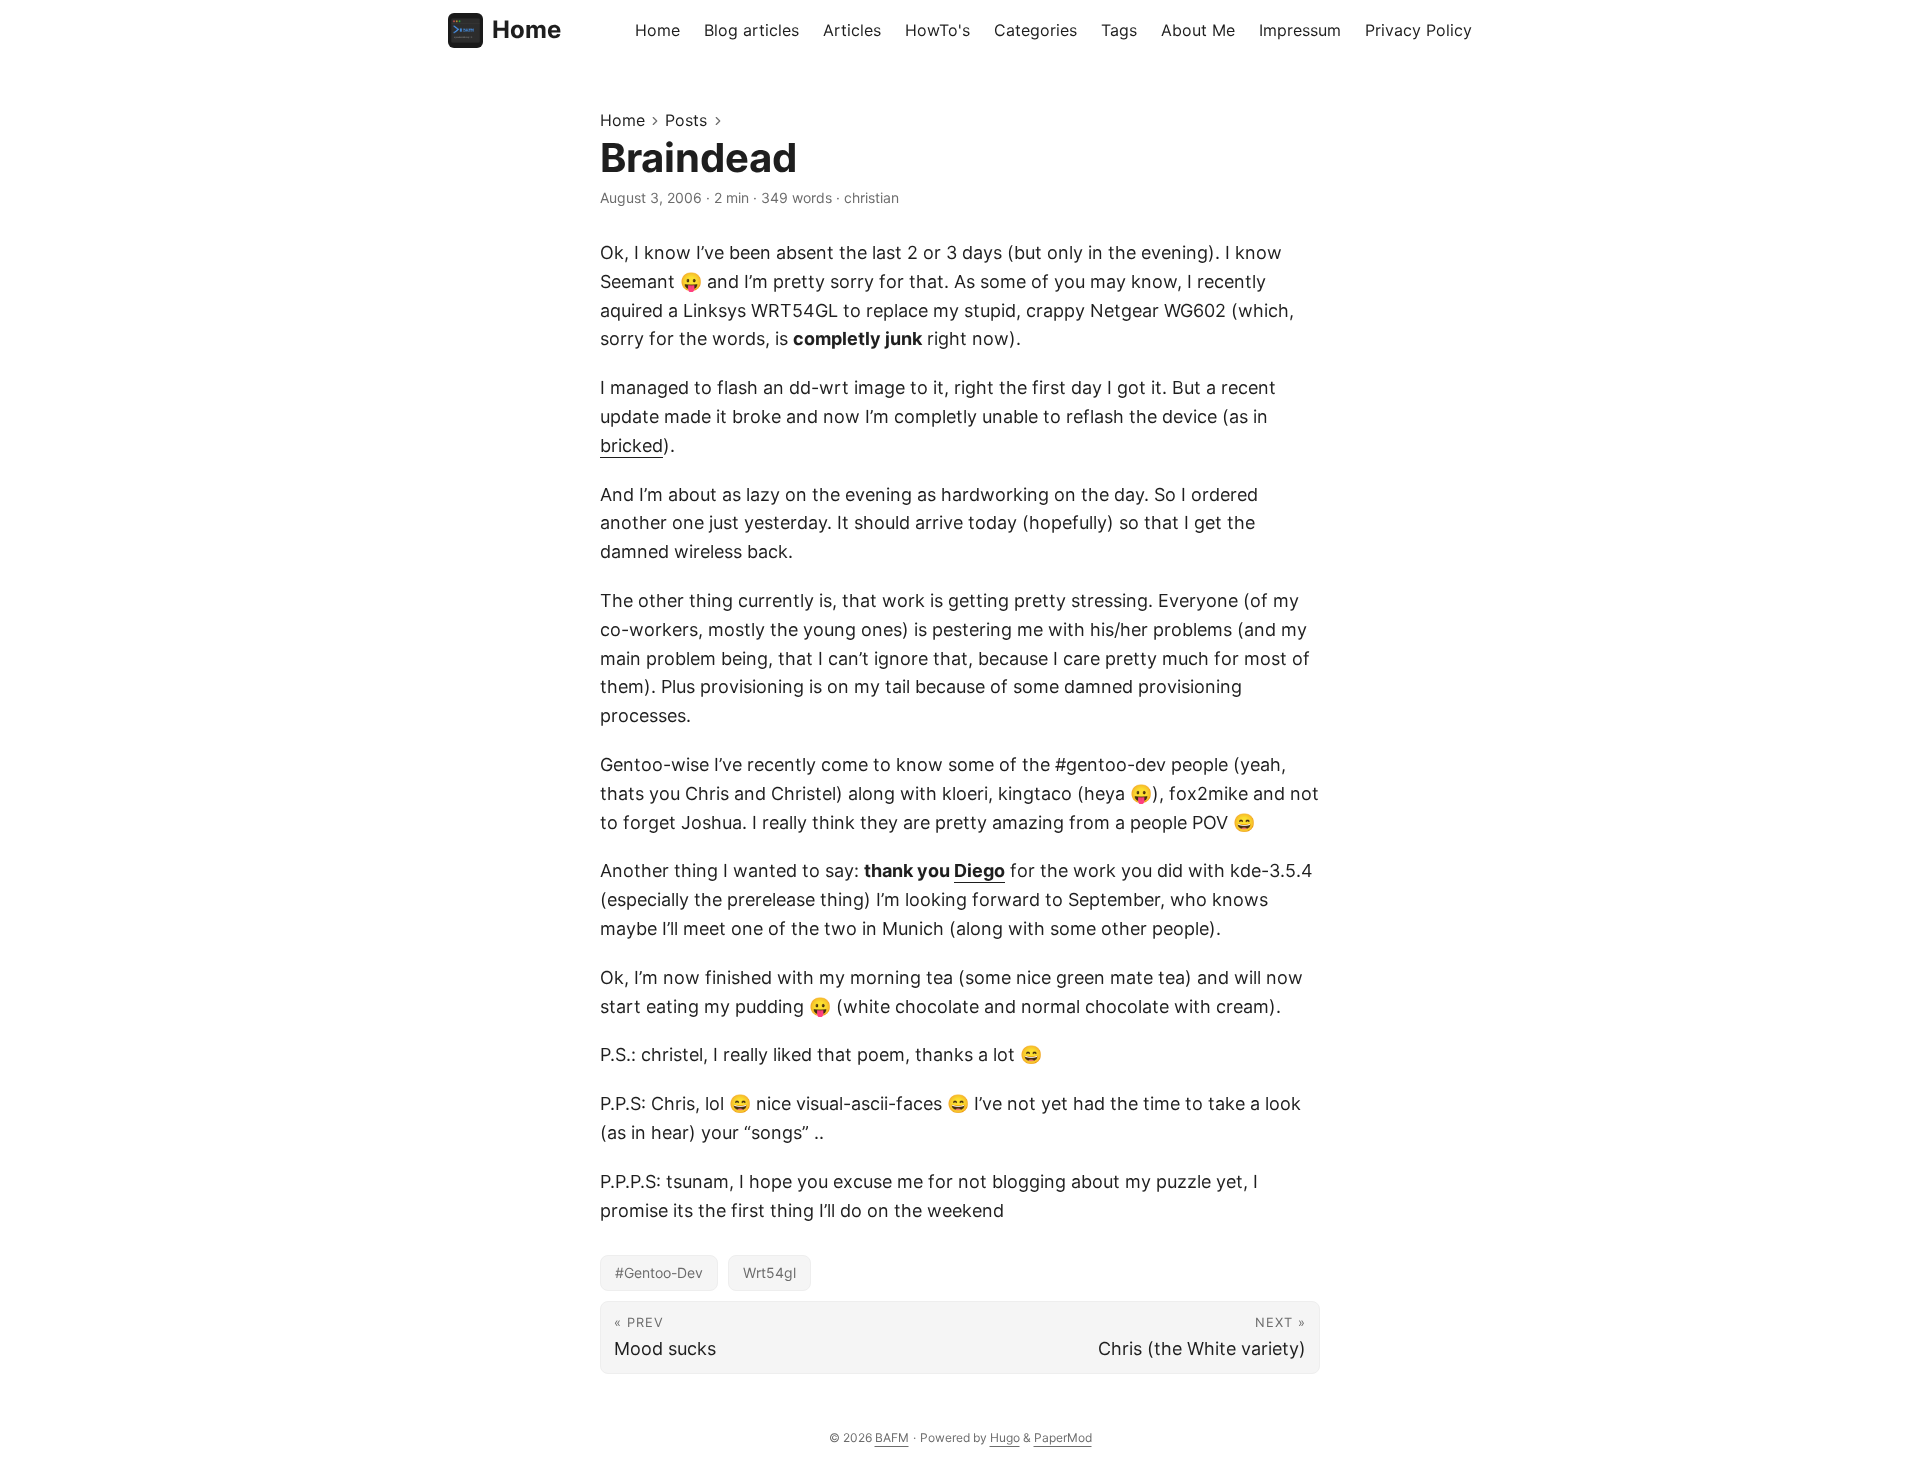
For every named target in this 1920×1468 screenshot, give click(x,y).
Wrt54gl (769, 1272)
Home (526, 29)
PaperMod (1063, 1437)
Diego (979, 870)
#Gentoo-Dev (659, 1272)
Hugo (1005, 1437)
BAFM (892, 1437)
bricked (631, 445)
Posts (686, 120)
